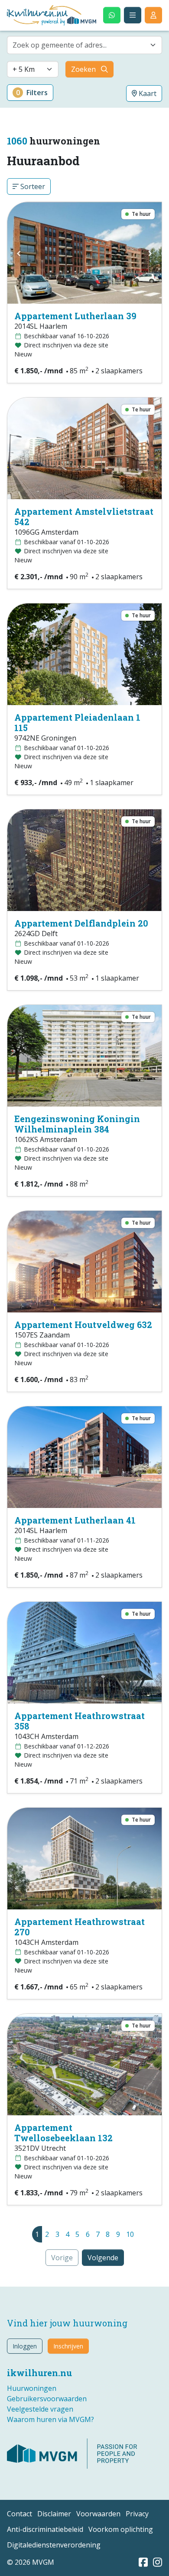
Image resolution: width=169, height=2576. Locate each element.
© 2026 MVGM (31, 2562)
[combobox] (84, 45)
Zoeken (83, 69)
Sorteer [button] (32, 186)
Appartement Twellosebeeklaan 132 (63, 2133)
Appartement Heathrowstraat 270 (80, 1927)
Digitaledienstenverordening (54, 2545)
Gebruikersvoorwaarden (47, 2399)
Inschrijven (68, 2346)
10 (130, 2234)
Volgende (103, 2258)
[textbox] (79, 45)
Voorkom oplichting (121, 2529)
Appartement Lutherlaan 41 (75, 1520)
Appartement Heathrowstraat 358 (80, 1721)
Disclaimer (54, 2514)
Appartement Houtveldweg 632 (83, 1325)
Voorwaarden (98, 2514)
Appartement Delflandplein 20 (81, 923)
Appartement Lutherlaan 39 (75, 316)
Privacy (137, 2514)
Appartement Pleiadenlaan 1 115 (77, 722)
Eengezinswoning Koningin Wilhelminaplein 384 (77, 1124)
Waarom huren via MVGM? (50, 2419)
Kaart (147, 93)
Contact (19, 2514)
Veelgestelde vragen (40, 2409)
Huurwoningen (32, 2388)
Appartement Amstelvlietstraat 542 (84, 516)
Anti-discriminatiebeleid (45, 2529)
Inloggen (25, 2346)
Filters (32, 93)
